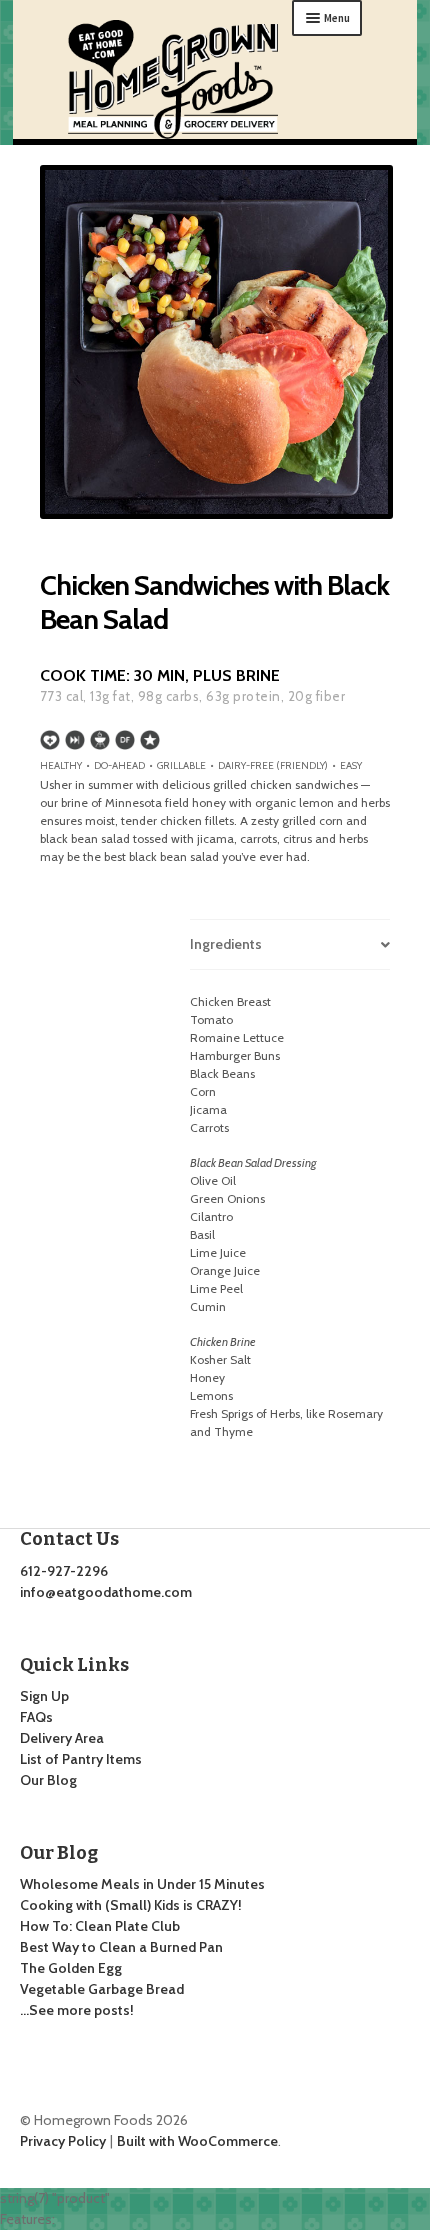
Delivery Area (62, 1738)
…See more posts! (77, 2010)
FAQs (36, 1717)
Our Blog (48, 1780)
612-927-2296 (64, 1571)
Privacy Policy (63, 2141)
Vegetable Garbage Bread (102, 1989)
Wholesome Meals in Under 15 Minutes (142, 1884)
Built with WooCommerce (197, 2141)
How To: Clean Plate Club (100, 1926)
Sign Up (44, 1696)
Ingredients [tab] (226, 944)
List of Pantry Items (81, 1759)
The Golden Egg (71, 1968)
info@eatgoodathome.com (106, 1592)
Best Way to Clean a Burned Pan (121, 1947)
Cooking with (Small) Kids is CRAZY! (131, 1905)
